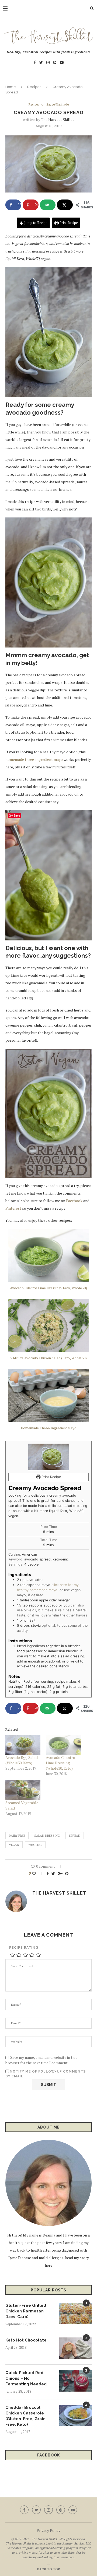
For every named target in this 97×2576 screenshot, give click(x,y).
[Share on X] (65, 205)
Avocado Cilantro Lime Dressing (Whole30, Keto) (60, 1763)
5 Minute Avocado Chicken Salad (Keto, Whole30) (48, 1358)
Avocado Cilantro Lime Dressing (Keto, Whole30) (48, 1288)
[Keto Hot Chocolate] (75, 2348)
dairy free (17, 1836)
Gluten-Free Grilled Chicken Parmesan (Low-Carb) (26, 2311)
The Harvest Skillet (58, 119)
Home (11, 87)
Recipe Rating (24, 1948)
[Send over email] (48, 205)
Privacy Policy (48, 2530)
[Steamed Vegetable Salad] (23, 1790)
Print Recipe (68, 223)
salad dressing (47, 1836)
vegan (14, 1845)
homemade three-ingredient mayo (34, 759)
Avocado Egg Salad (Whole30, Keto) (22, 1760)
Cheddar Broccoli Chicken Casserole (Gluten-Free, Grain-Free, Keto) (26, 2416)
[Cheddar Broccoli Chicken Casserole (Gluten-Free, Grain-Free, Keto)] (75, 2416)
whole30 (35, 1845)
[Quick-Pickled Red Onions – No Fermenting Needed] (75, 2381)
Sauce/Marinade (58, 105)
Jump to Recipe (35, 223)
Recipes (34, 87)
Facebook (74, 1201)
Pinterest (13, 1208)
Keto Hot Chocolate (26, 2340)
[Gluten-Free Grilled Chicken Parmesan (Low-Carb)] (75, 2313)
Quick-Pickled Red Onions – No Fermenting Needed (26, 2378)
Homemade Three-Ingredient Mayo (49, 1428)
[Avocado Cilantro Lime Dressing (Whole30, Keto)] (63, 1745)
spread (75, 1836)
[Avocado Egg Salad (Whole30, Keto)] (23, 1745)
